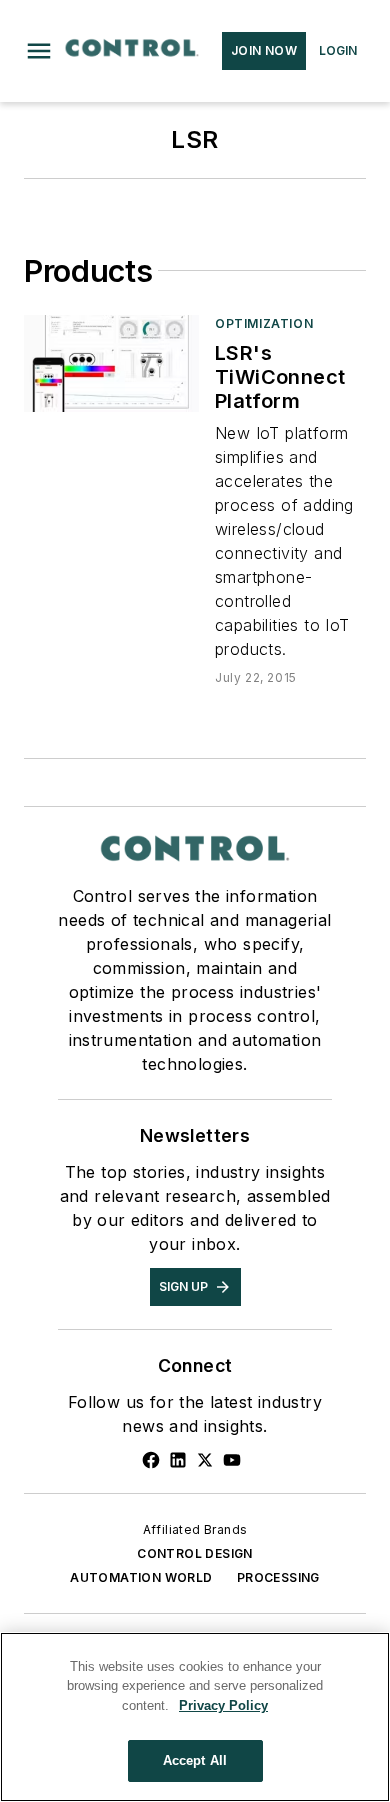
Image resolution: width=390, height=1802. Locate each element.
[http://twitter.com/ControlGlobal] (205, 1460)
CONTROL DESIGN (195, 1553)
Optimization (264, 323)
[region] (195, 1717)
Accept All (195, 1760)
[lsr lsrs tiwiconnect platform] (111, 363)
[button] (39, 51)
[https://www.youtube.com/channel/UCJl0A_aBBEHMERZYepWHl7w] (232, 1460)
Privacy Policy (223, 1705)
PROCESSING (278, 1577)
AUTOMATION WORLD (141, 1577)
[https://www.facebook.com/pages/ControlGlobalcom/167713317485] (151, 1460)
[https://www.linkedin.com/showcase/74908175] (178, 1460)
